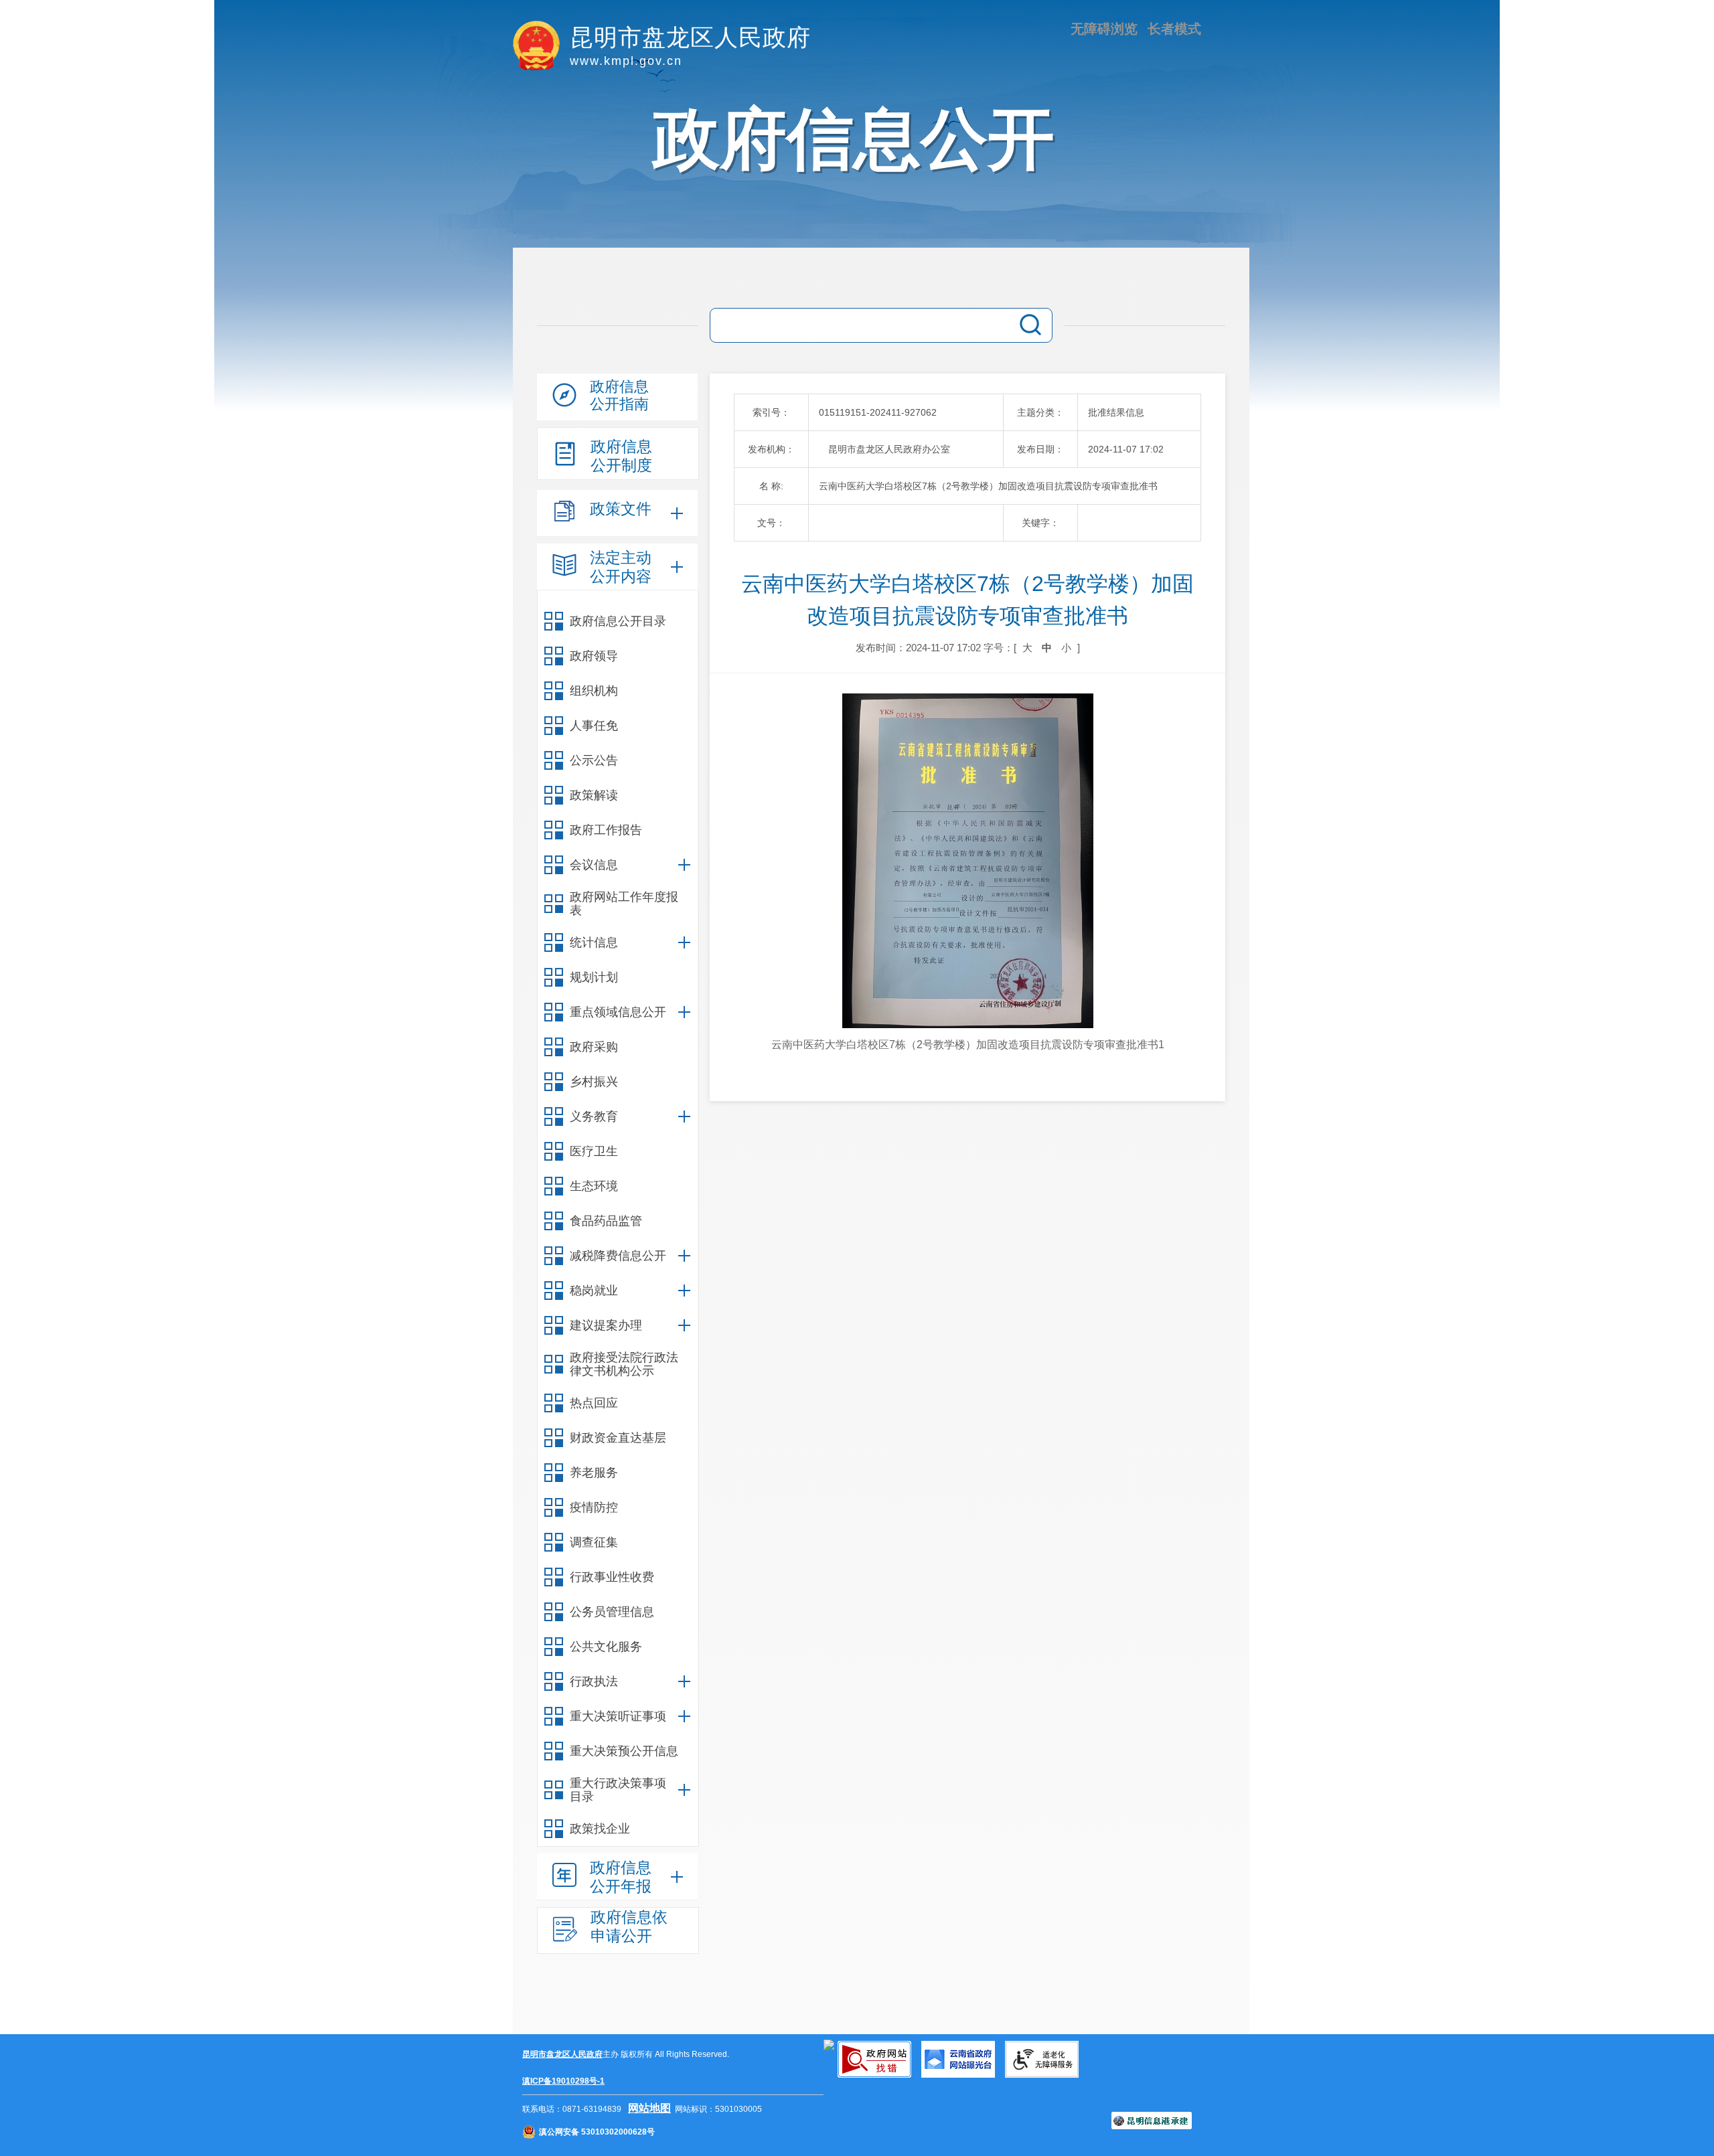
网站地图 (649, 2108)
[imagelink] (829, 2045)
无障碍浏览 (1104, 29)
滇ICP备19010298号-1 (563, 2081)
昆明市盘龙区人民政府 (562, 2054)
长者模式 (1174, 29)
